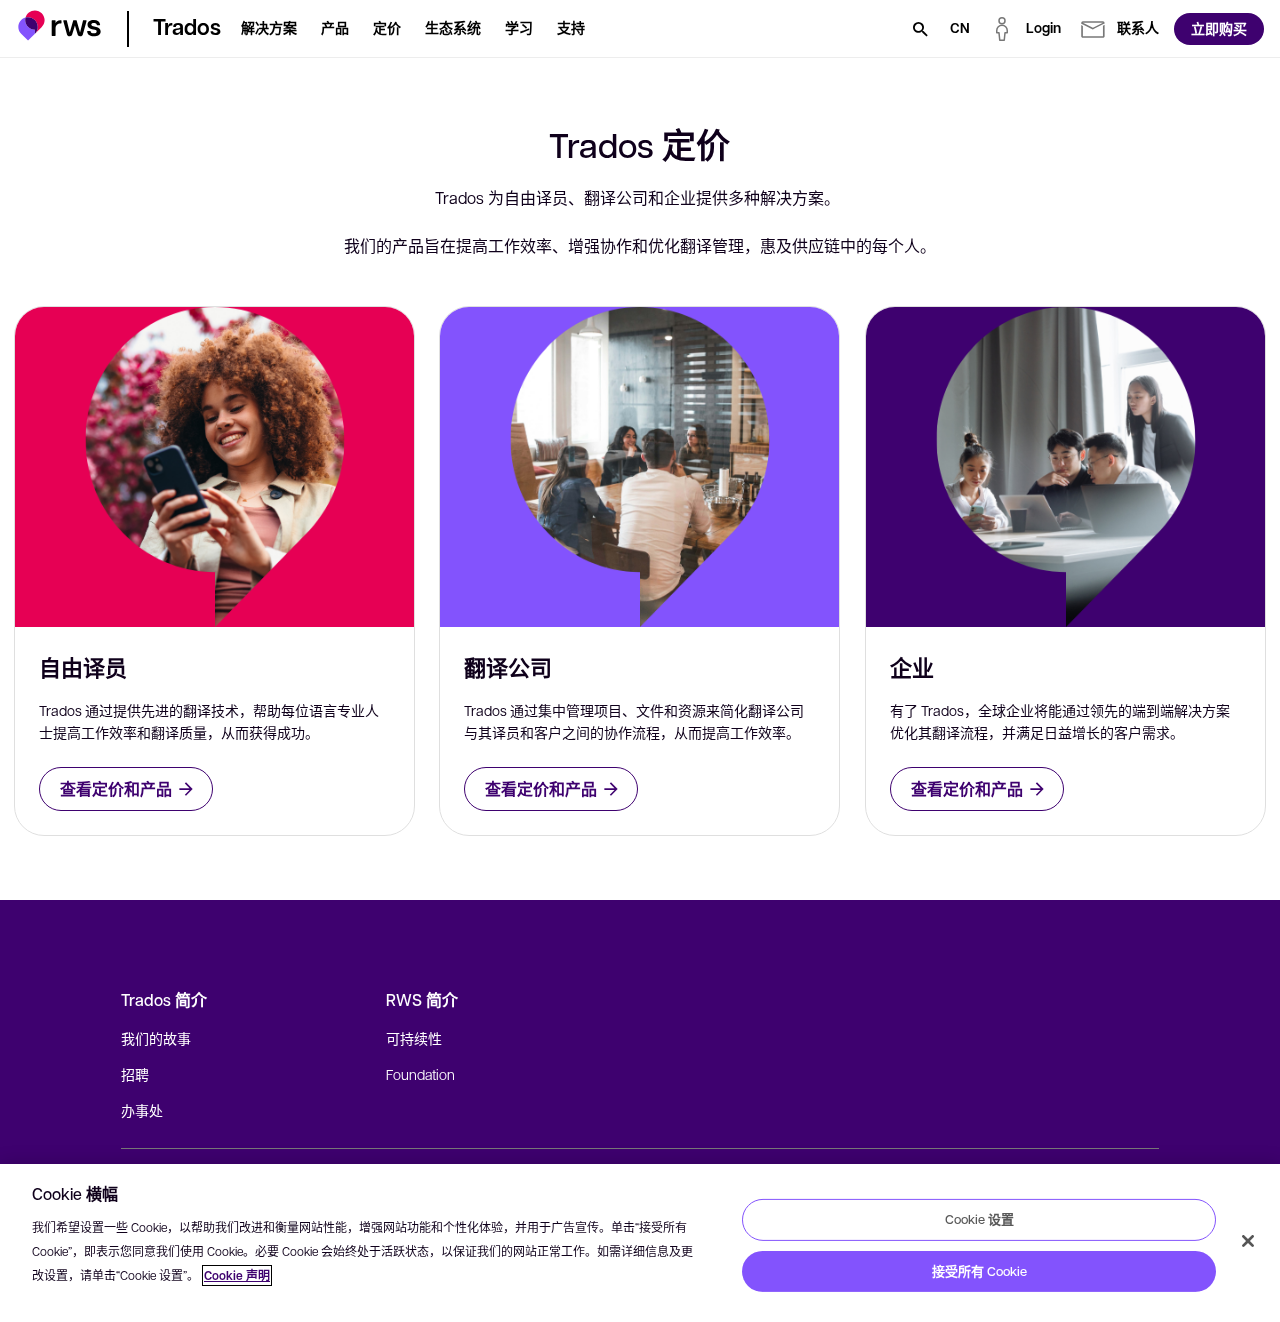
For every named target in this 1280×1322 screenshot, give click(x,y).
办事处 (142, 1110)
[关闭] (1248, 1241)
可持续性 (414, 1038)
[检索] (920, 29)
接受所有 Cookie (979, 1271)
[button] (59, 25)
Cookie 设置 (979, 1219)
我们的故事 (156, 1038)
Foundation (420, 1074)
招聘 (135, 1074)
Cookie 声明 (237, 1275)
